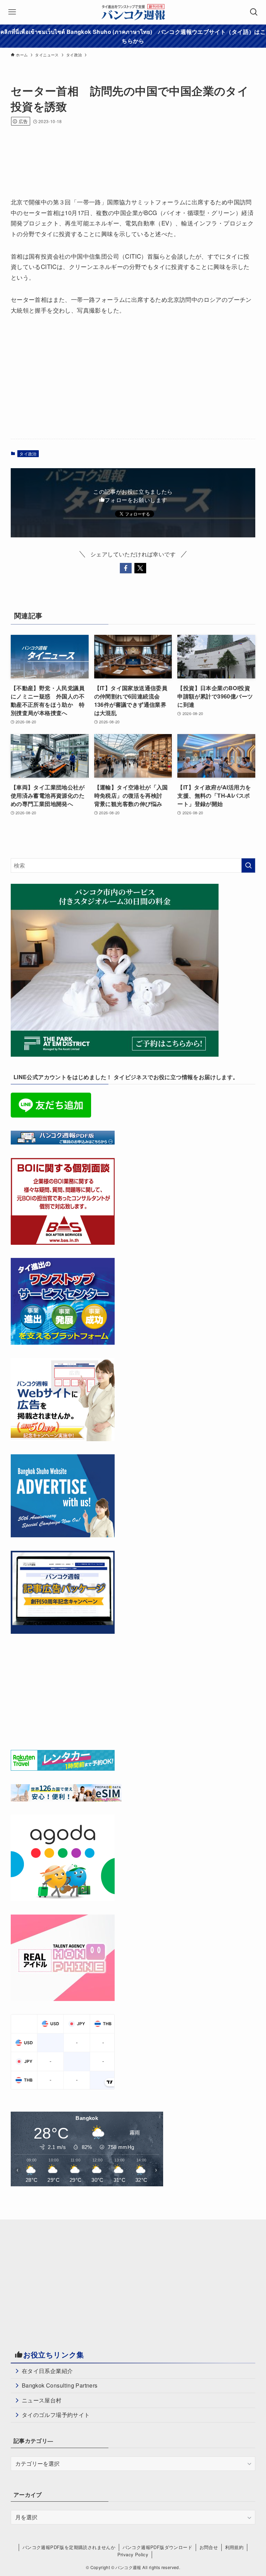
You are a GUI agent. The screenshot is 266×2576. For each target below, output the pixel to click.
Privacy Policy (133, 2554)
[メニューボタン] (12, 12)
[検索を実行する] (248, 865)
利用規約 (234, 2547)
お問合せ (209, 2547)
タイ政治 (28, 453)
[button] (126, 568)
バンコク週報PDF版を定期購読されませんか (69, 2547)
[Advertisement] (137, 152)
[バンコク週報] (133, 12)
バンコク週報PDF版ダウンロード (157, 2547)
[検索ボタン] (254, 12)
